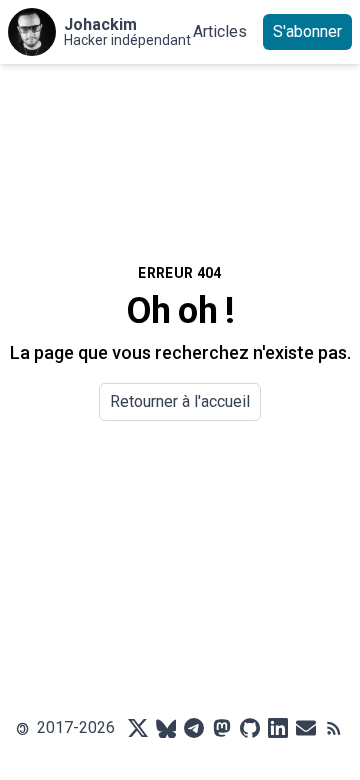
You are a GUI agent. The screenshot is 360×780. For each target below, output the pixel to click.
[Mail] (306, 728)
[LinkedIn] (278, 728)
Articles (220, 31)
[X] (138, 728)
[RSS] (334, 728)
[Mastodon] (222, 728)
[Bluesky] (166, 728)
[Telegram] (194, 728)
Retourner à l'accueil (180, 401)
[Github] (250, 728)
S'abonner (307, 31)
